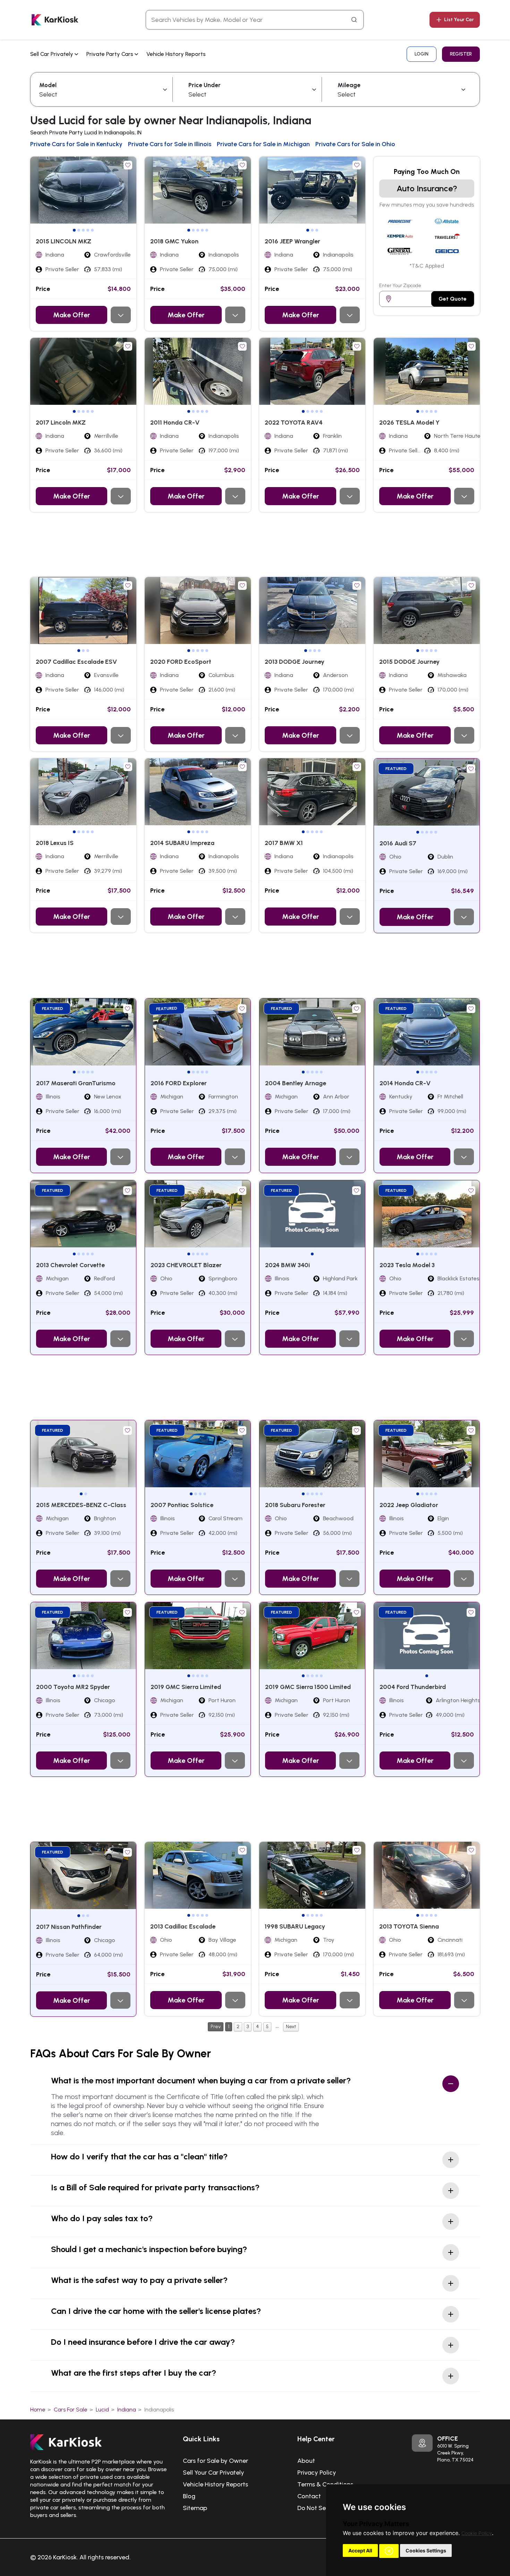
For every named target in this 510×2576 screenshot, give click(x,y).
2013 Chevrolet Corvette (70, 1265)
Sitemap (195, 2508)
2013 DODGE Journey (295, 662)
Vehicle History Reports (176, 54)
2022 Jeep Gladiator (409, 1505)
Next (291, 2027)
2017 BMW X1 (284, 843)
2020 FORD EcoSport (181, 662)
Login (422, 54)
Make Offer (71, 315)
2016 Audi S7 (398, 843)
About (306, 2461)
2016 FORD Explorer (179, 1083)
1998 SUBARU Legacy (295, 1926)
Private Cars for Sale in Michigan (263, 144)
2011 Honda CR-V (175, 423)
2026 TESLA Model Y (409, 423)
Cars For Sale (71, 2410)
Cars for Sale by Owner (215, 2461)
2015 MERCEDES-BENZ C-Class (81, 1505)
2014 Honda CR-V (405, 1083)
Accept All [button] (360, 2550)
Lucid (102, 2410)
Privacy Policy (317, 2473)
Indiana (127, 2410)
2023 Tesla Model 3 (407, 1265)
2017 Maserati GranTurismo (76, 1083)
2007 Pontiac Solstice (182, 1505)
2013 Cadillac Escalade (183, 1926)
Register (461, 54)
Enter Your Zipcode (400, 286)
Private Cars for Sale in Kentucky (76, 144)
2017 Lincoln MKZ (61, 423)
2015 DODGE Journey (409, 662)
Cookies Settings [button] (426, 2550)
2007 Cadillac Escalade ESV (76, 662)
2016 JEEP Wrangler (292, 241)
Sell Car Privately (52, 54)
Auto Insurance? (427, 188)
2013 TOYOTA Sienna (409, 1926)
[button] (389, 2551)
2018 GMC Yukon (174, 241)
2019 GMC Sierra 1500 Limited (308, 1687)
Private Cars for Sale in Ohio (355, 144)
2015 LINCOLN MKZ (63, 241)
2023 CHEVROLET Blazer (186, 1265)
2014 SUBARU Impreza (182, 843)
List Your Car (459, 20)
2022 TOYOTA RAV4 (294, 423)
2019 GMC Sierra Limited (186, 1687)
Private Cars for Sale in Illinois (170, 144)
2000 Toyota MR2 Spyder (73, 1687)
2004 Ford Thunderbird (413, 1687)
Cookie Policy (477, 2533)
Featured (396, 769)
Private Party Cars (110, 54)
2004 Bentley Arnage (296, 1083)
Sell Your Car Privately (214, 2473)
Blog (189, 2496)
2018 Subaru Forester (295, 1505)
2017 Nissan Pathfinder (69, 1927)
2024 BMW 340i (287, 1265)
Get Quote (453, 299)
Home (38, 2410)
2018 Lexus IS (55, 843)
